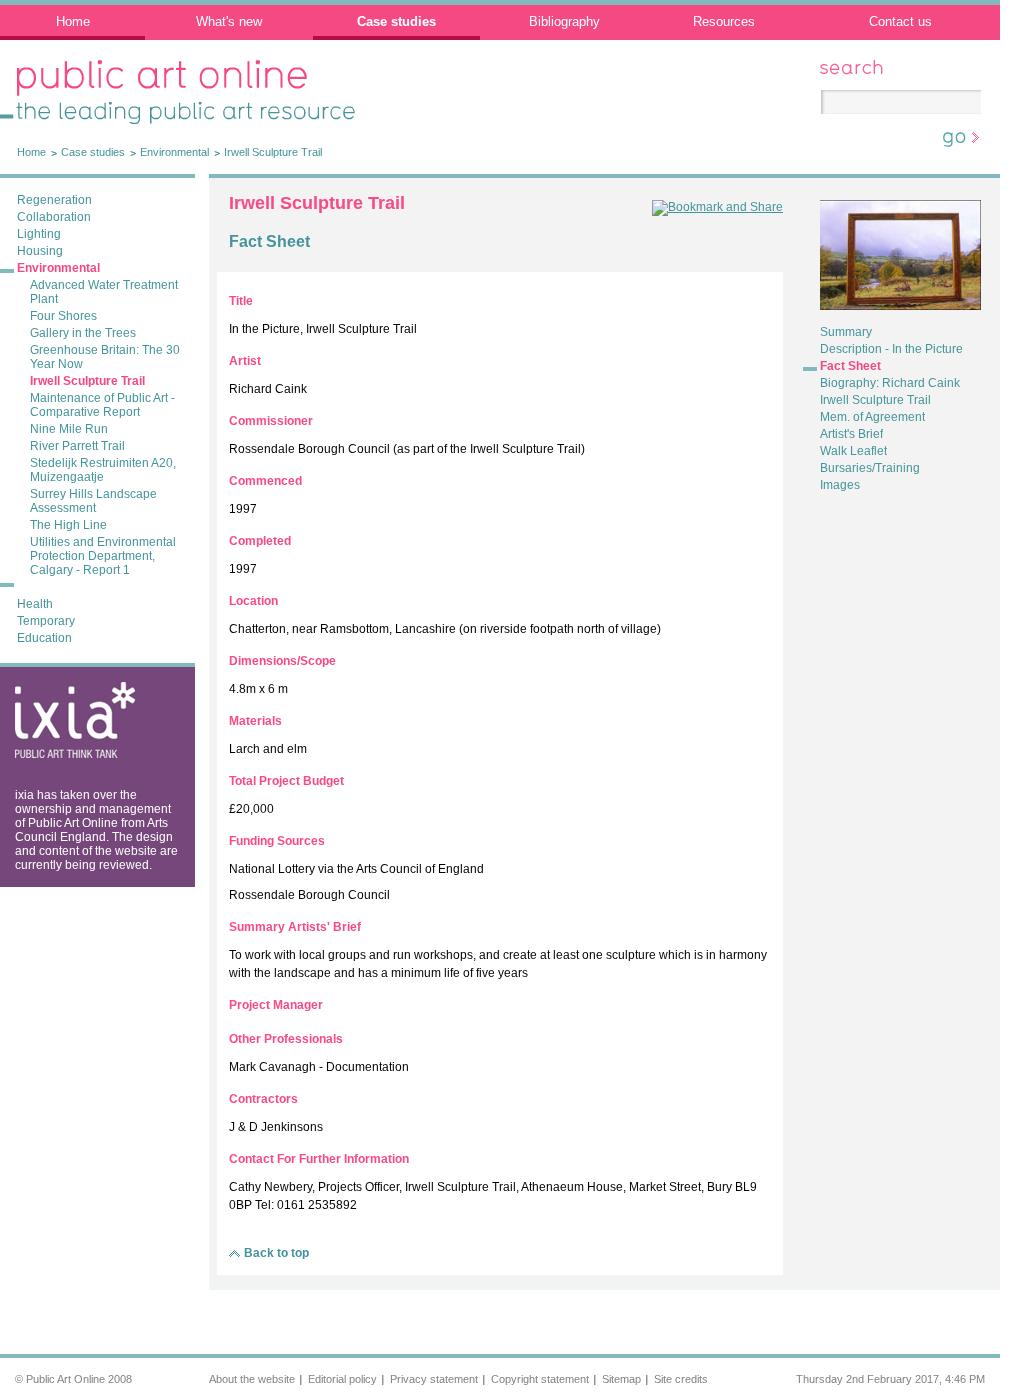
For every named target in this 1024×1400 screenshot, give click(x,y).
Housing (40, 251)
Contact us (900, 21)
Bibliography (564, 21)
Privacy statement (434, 1379)
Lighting (39, 234)
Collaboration (54, 217)
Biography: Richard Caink (890, 383)
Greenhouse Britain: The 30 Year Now (105, 357)
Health (35, 604)
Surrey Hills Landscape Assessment (93, 501)
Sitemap (621, 1379)
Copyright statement (540, 1379)
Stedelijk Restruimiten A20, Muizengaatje (103, 470)
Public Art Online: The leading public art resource (171, 80)
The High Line (68, 525)
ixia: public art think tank (64, 698)
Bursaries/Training (870, 468)
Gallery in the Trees (83, 333)
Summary (846, 332)
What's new (229, 21)
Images (840, 485)
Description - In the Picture (891, 349)
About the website (252, 1379)
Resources (724, 21)
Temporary (46, 621)
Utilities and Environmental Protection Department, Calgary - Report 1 (103, 556)
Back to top (276, 1253)
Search (839, 67)
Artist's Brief (851, 434)
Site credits (681, 1379)
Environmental (174, 152)
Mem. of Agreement (872, 417)
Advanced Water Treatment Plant (104, 292)
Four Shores (63, 316)
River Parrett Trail (77, 446)
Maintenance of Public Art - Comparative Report (102, 405)
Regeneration (54, 200)
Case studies (396, 21)
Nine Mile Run (69, 429)
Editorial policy (342, 1379)
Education (44, 638)
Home (73, 21)
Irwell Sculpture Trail (273, 152)
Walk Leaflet (853, 451)
